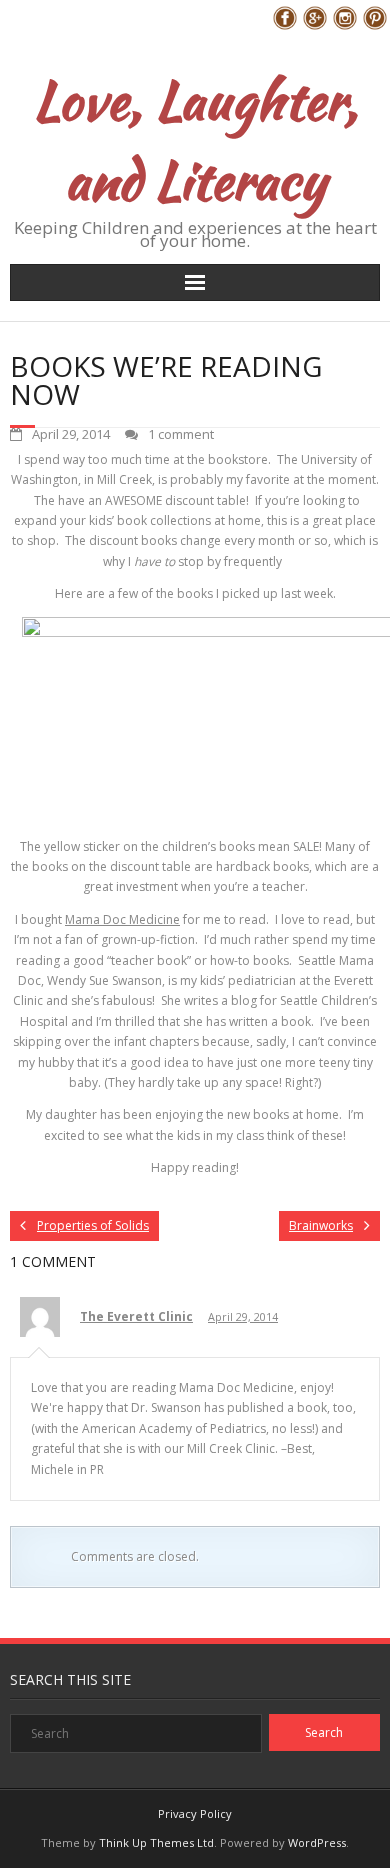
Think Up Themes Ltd (156, 1842)
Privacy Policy (195, 1813)
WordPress (317, 1842)
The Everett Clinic (136, 1316)
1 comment (181, 434)
